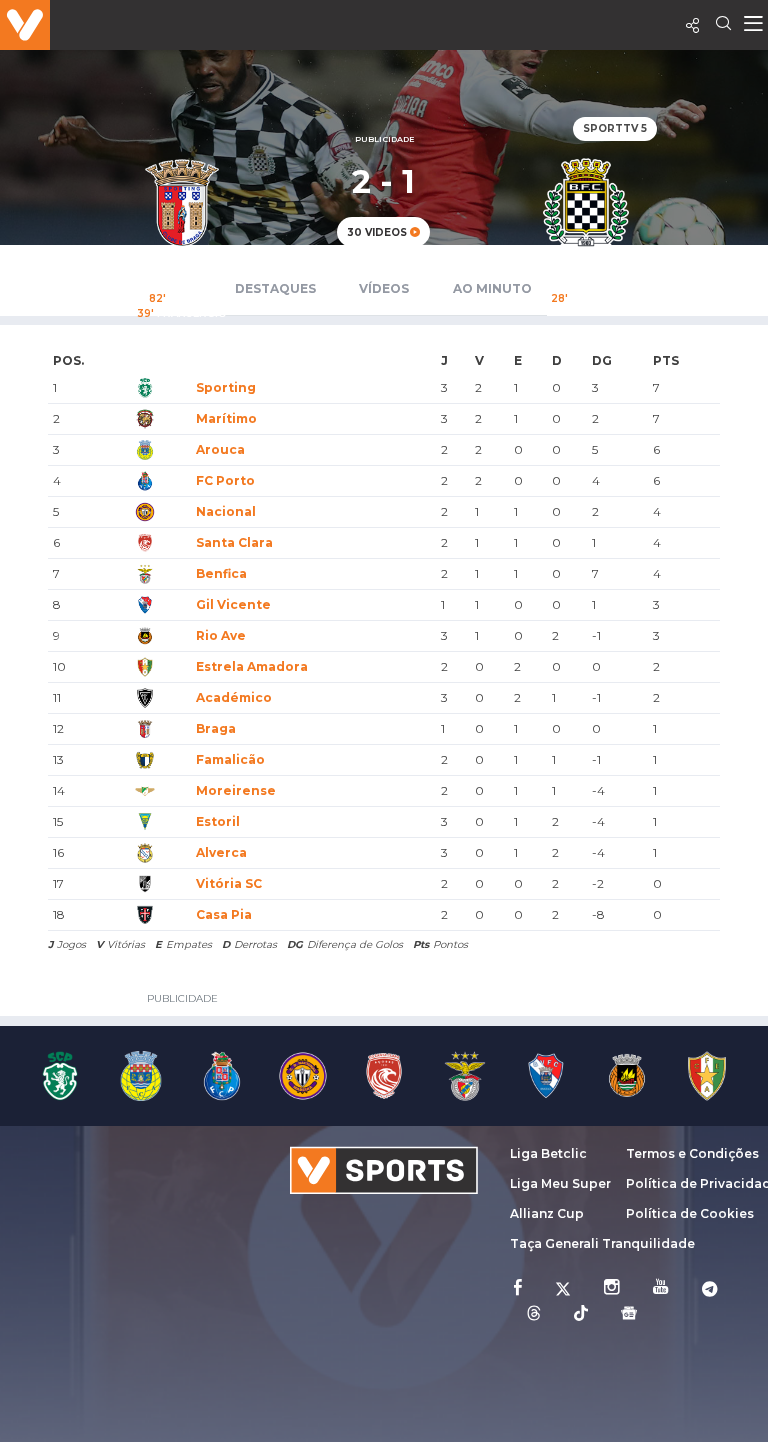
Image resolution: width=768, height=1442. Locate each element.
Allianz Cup (547, 1213)
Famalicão (230, 759)
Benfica (221, 573)
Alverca (221, 852)
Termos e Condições (692, 1153)
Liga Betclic (548, 1153)
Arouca (220, 449)
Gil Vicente (233, 604)
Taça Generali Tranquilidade (602, 1243)
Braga (216, 728)
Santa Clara (234, 542)
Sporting (226, 387)
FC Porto (225, 480)
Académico (234, 697)
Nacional (226, 511)
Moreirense (236, 790)
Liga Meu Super (560, 1183)
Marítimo (226, 418)
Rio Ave (221, 635)
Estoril (218, 821)
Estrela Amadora (252, 666)
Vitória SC (229, 883)
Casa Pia (224, 914)
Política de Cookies (690, 1213)
